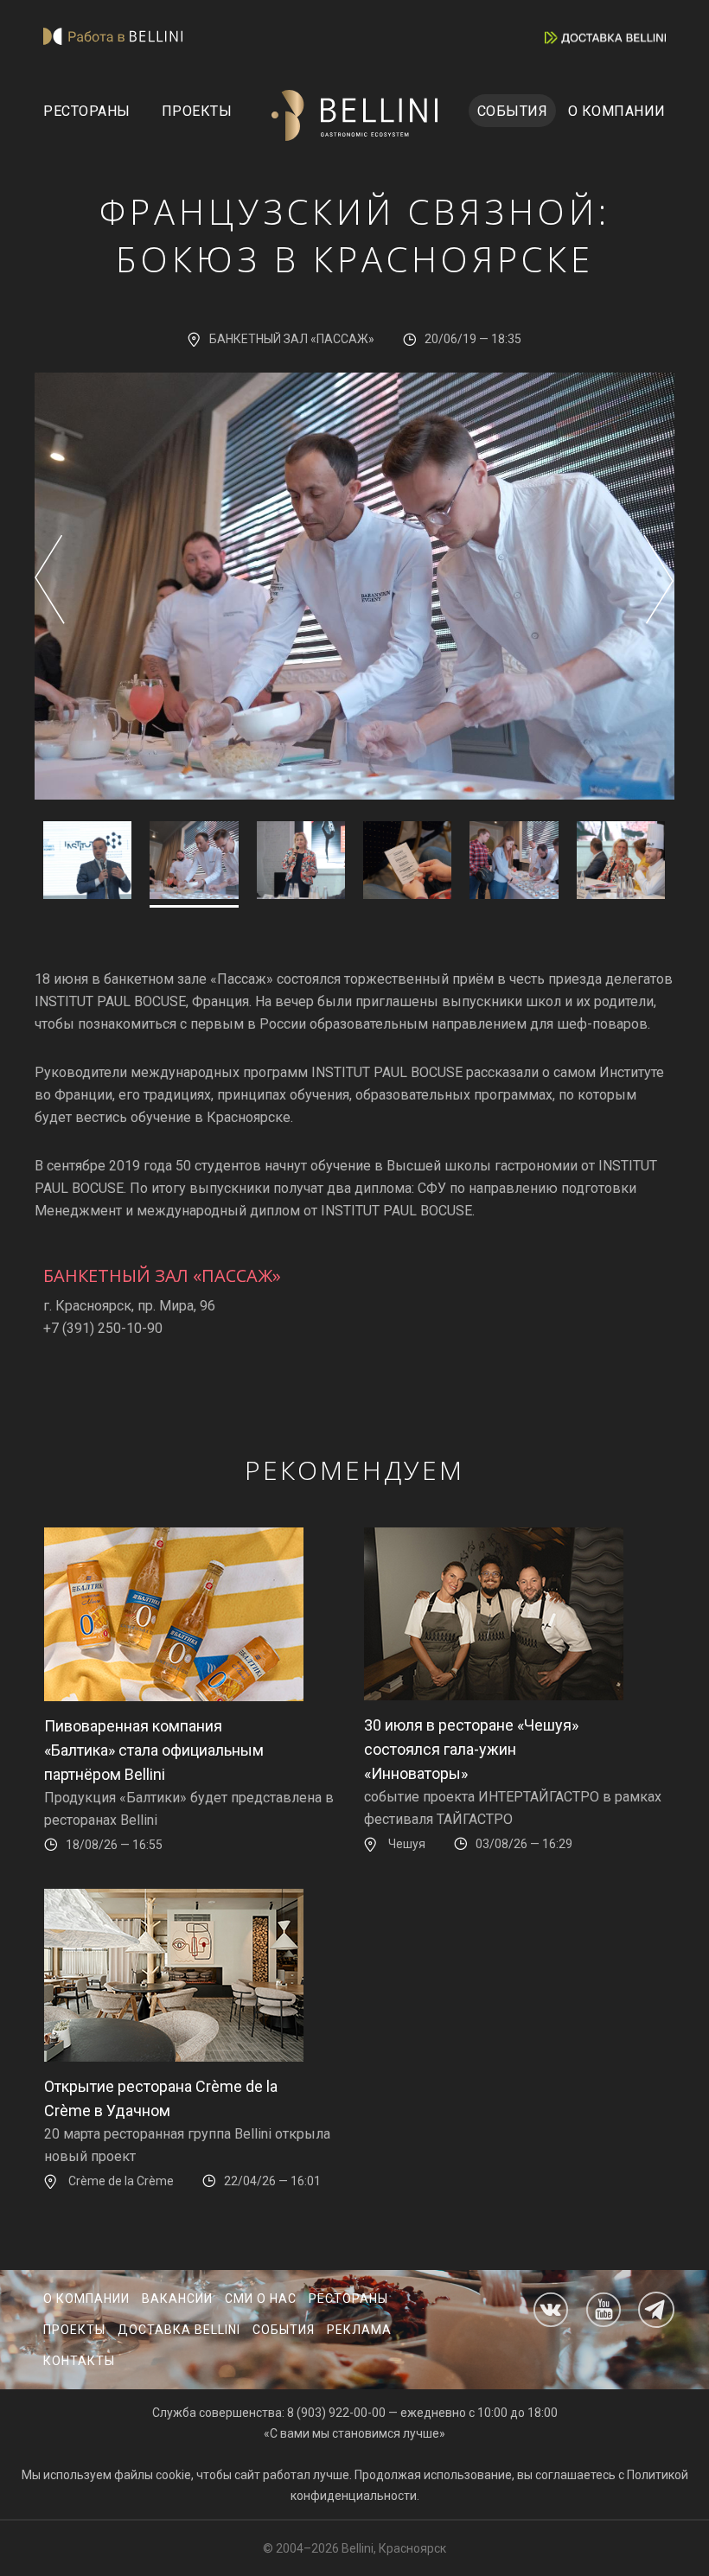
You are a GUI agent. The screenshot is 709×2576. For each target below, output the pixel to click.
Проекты (197, 111)
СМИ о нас (261, 2299)
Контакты (79, 2361)
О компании (617, 111)
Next (659, 579)
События (513, 111)
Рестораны (87, 111)
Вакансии (177, 2299)
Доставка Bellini (179, 2330)
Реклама (359, 2330)
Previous (50, 579)
